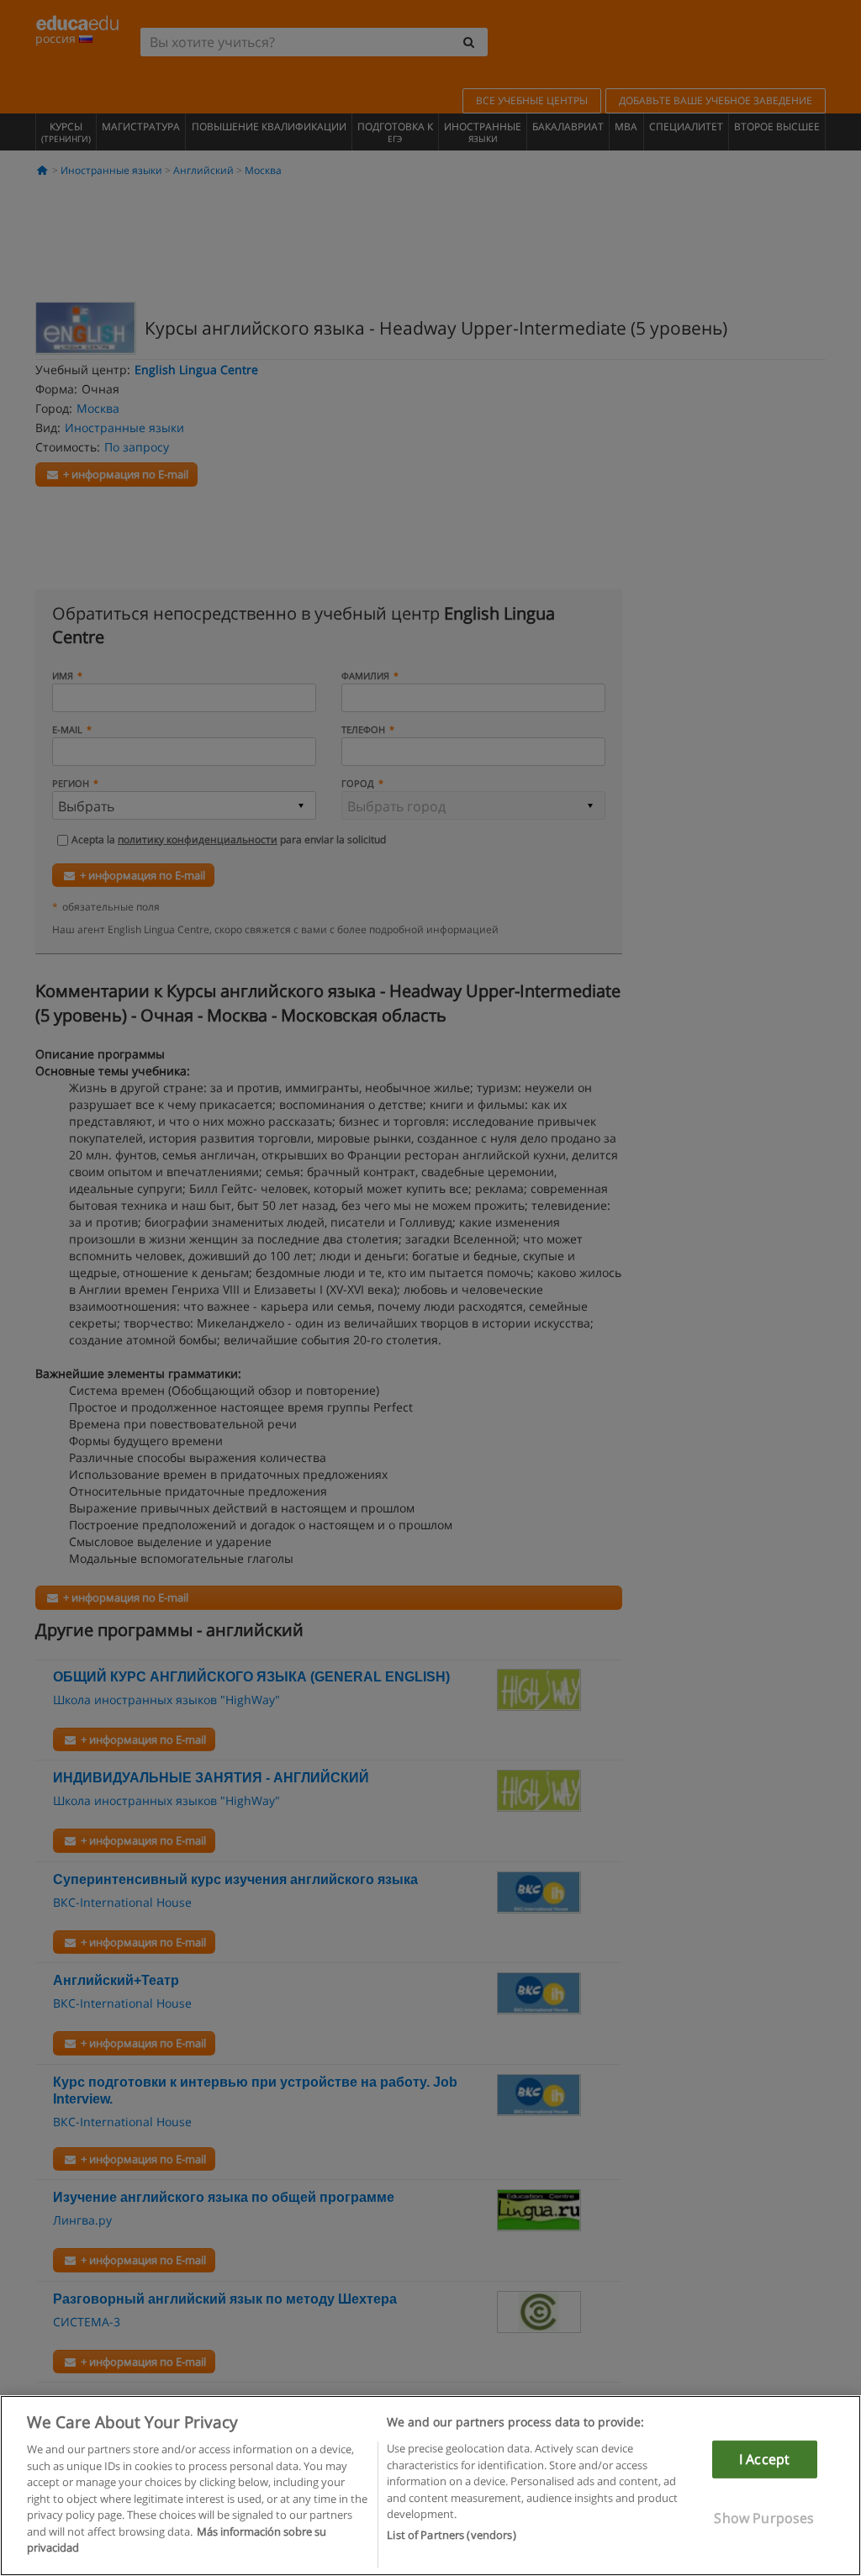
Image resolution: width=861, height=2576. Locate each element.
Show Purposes (764, 2518)
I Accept (764, 2459)
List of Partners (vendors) (451, 2535)
